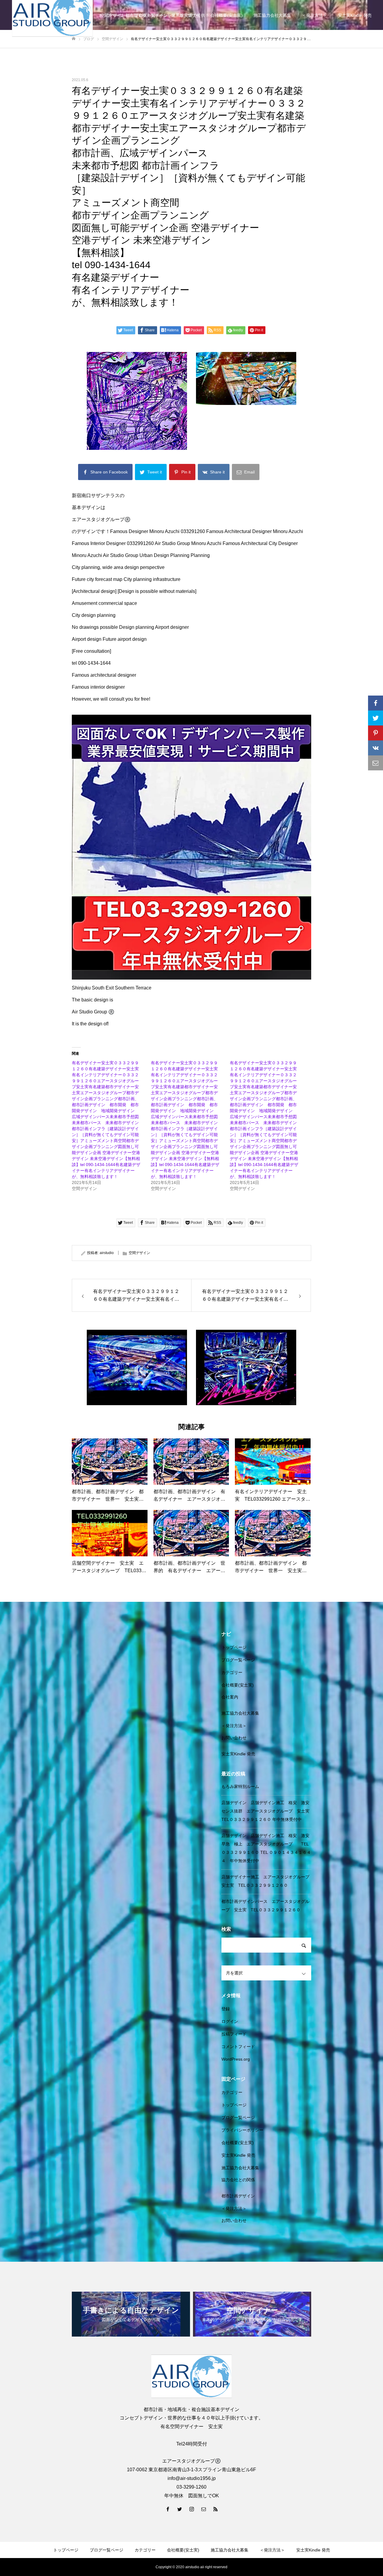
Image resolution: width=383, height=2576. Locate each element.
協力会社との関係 (238, 2180)
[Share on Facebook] (376, 703)
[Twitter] (180, 2509)
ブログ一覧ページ (238, 1660)
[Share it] (376, 748)
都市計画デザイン (238, 2196)
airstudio (107, 1253)
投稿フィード (234, 2034)
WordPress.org (236, 2059)
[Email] (376, 763)
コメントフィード (238, 2047)
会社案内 (230, 1697)
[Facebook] (168, 2509)
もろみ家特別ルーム (240, 1786)
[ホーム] (74, 39)
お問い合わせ (234, 1738)
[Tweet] (376, 718)
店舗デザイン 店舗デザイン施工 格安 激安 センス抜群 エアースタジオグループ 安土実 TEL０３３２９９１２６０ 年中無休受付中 (268, 1811)
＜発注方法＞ (314, 15)
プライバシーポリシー (242, 2130)
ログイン (230, 2021)
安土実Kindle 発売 (355, 15)
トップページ (234, 1647)
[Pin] (376, 733)
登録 (226, 2009)
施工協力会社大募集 (272, 15)
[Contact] (203, 2509)
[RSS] (215, 2509)
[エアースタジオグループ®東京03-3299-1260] (191, 2376)
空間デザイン (139, 1253)
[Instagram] (191, 2509)
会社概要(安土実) (227, 15)
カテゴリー (232, 1672)
